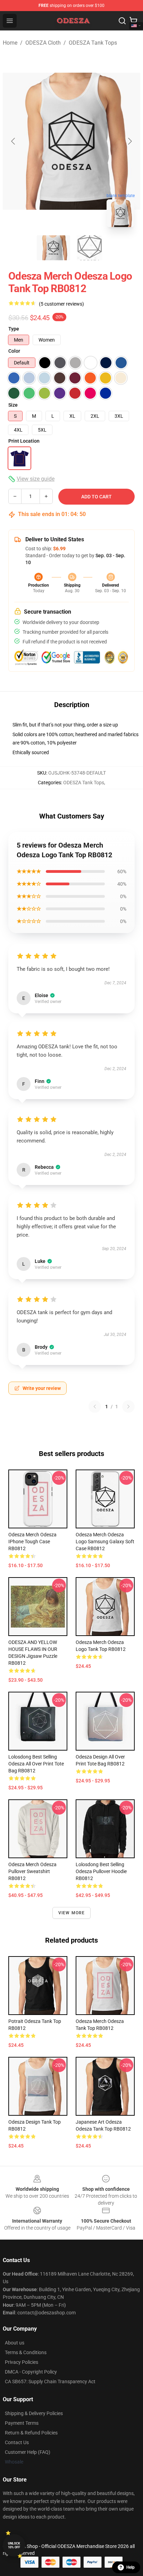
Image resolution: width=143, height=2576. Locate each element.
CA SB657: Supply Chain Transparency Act (50, 2381)
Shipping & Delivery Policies (34, 2413)
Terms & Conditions (26, 2352)
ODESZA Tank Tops (93, 43)
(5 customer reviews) (61, 304)
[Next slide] (129, 141)
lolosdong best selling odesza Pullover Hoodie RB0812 (101, 1871)
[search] (122, 21)
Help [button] (131, 2567)
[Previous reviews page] (95, 1407)
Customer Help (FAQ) (28, 2452)
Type (14, 329)
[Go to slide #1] (53, 248)
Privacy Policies (22, 2362)
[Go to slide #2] (90, 248)
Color (14, 351)
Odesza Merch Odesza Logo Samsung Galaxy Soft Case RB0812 (105, 1542)
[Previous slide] (14, 141)
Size (13, 405)
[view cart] (133, 21)
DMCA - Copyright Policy (31, 2372)
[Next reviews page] (128, 1407)
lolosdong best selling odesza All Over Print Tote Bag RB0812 (36, 1764)
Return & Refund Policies (31, 2433)
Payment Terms (22, 2423)
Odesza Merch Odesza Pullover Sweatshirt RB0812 (32, 1871)
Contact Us (17, 2442)
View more (72, 1913)
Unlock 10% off (14, 2545)
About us (15, 2343)
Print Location (24, 441)
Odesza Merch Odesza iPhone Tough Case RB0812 (32, 1542)
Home (10, 43)
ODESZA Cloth (43, 43)
